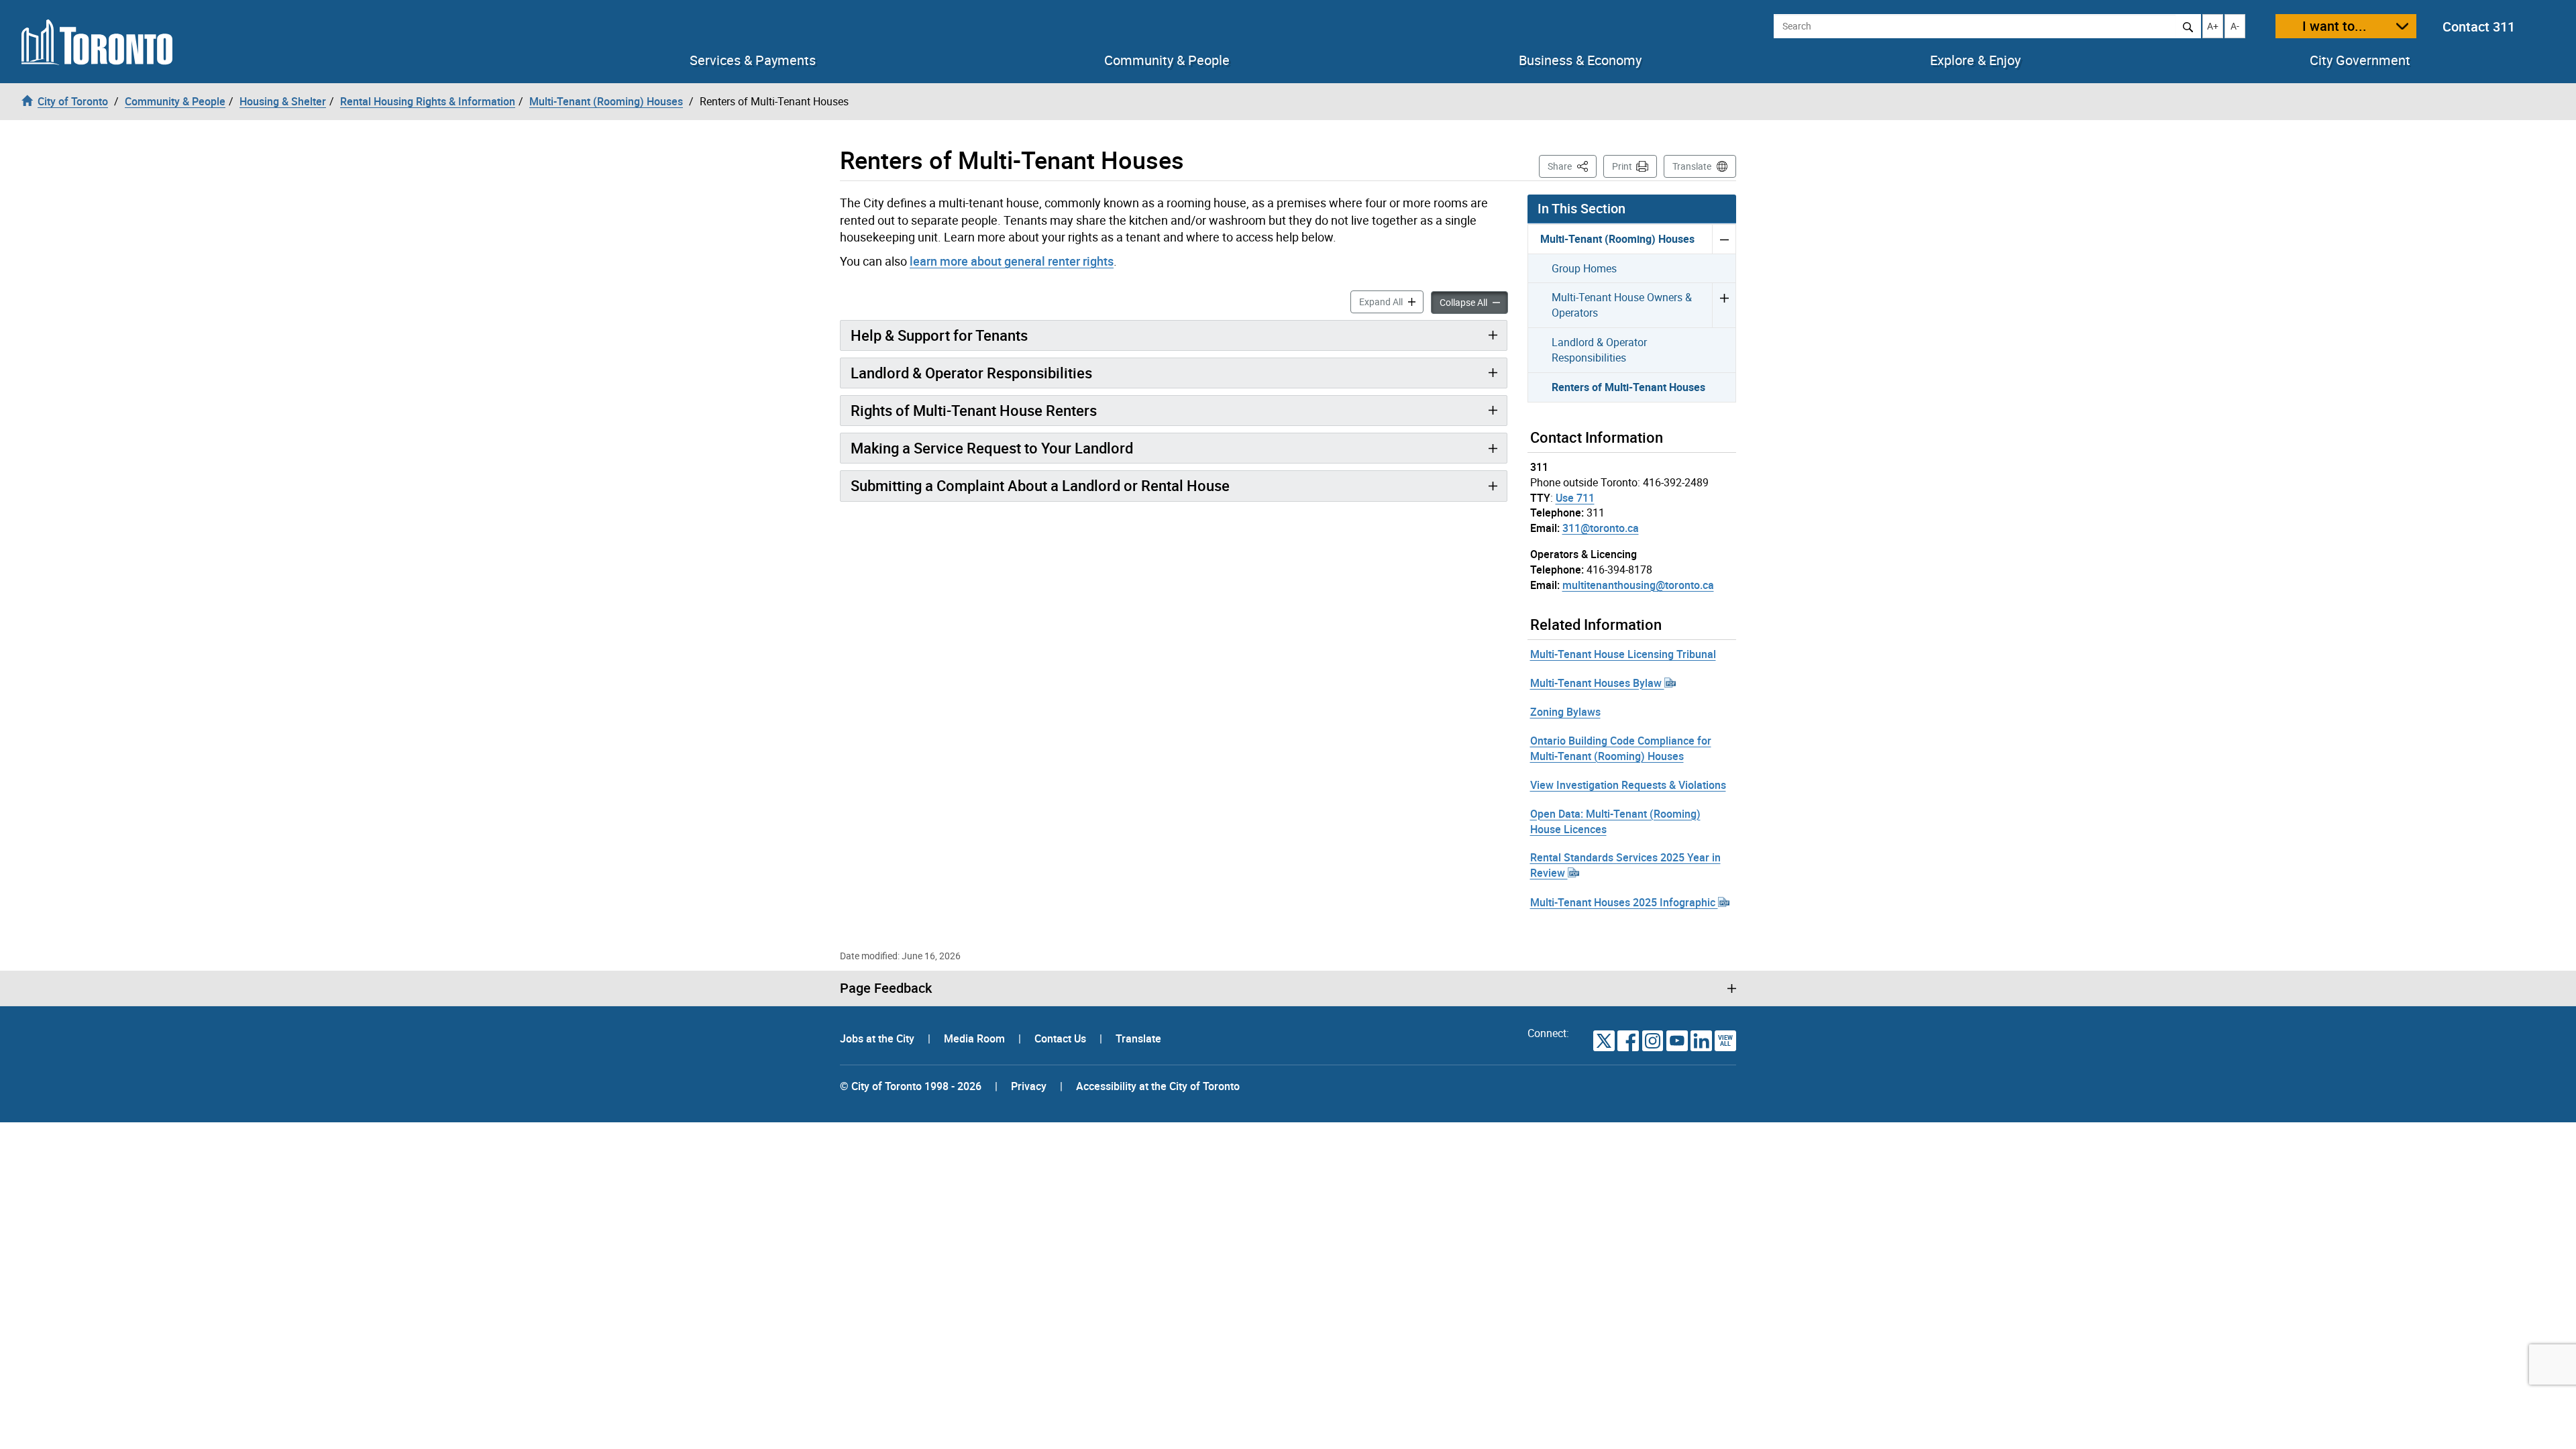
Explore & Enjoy (1975, 60)
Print (1622, 166)
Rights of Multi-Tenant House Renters (974, 410)
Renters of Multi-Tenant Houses (1628, 387)
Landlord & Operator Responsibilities (971, 373)
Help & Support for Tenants (939, 335)
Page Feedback (886, 988)
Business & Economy (1580, 60)
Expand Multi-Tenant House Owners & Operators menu (1724, 305)
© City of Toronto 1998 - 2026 (911, 1086)
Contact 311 (2479, 26)
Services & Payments (753, 60)
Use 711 (1575, 498)
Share (1572, 166)
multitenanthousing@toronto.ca (1638, 585)
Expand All (1391, 301)
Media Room (976, 1038)
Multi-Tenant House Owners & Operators (1622, 305)
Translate (1692, 166)
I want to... (2334, 26)
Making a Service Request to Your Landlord (992, 448)
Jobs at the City (878, 1038)
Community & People (1167, 60)
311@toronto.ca (1601, 528)
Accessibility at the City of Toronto (1158, 1086)
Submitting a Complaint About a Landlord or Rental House (1040, 485)
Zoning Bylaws (1565, 712)
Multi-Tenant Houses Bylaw (1597, 683)
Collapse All (1474, 302)
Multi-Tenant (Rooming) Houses (1617, 239)
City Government (2360, 60)
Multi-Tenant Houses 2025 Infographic (1624, 902)
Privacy (1029, 1086)
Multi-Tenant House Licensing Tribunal (1623, 654)
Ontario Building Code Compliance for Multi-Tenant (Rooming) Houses (1621, 748)
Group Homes (1584, 268)
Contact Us (1062, 1038)
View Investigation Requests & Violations (1628, 785)
